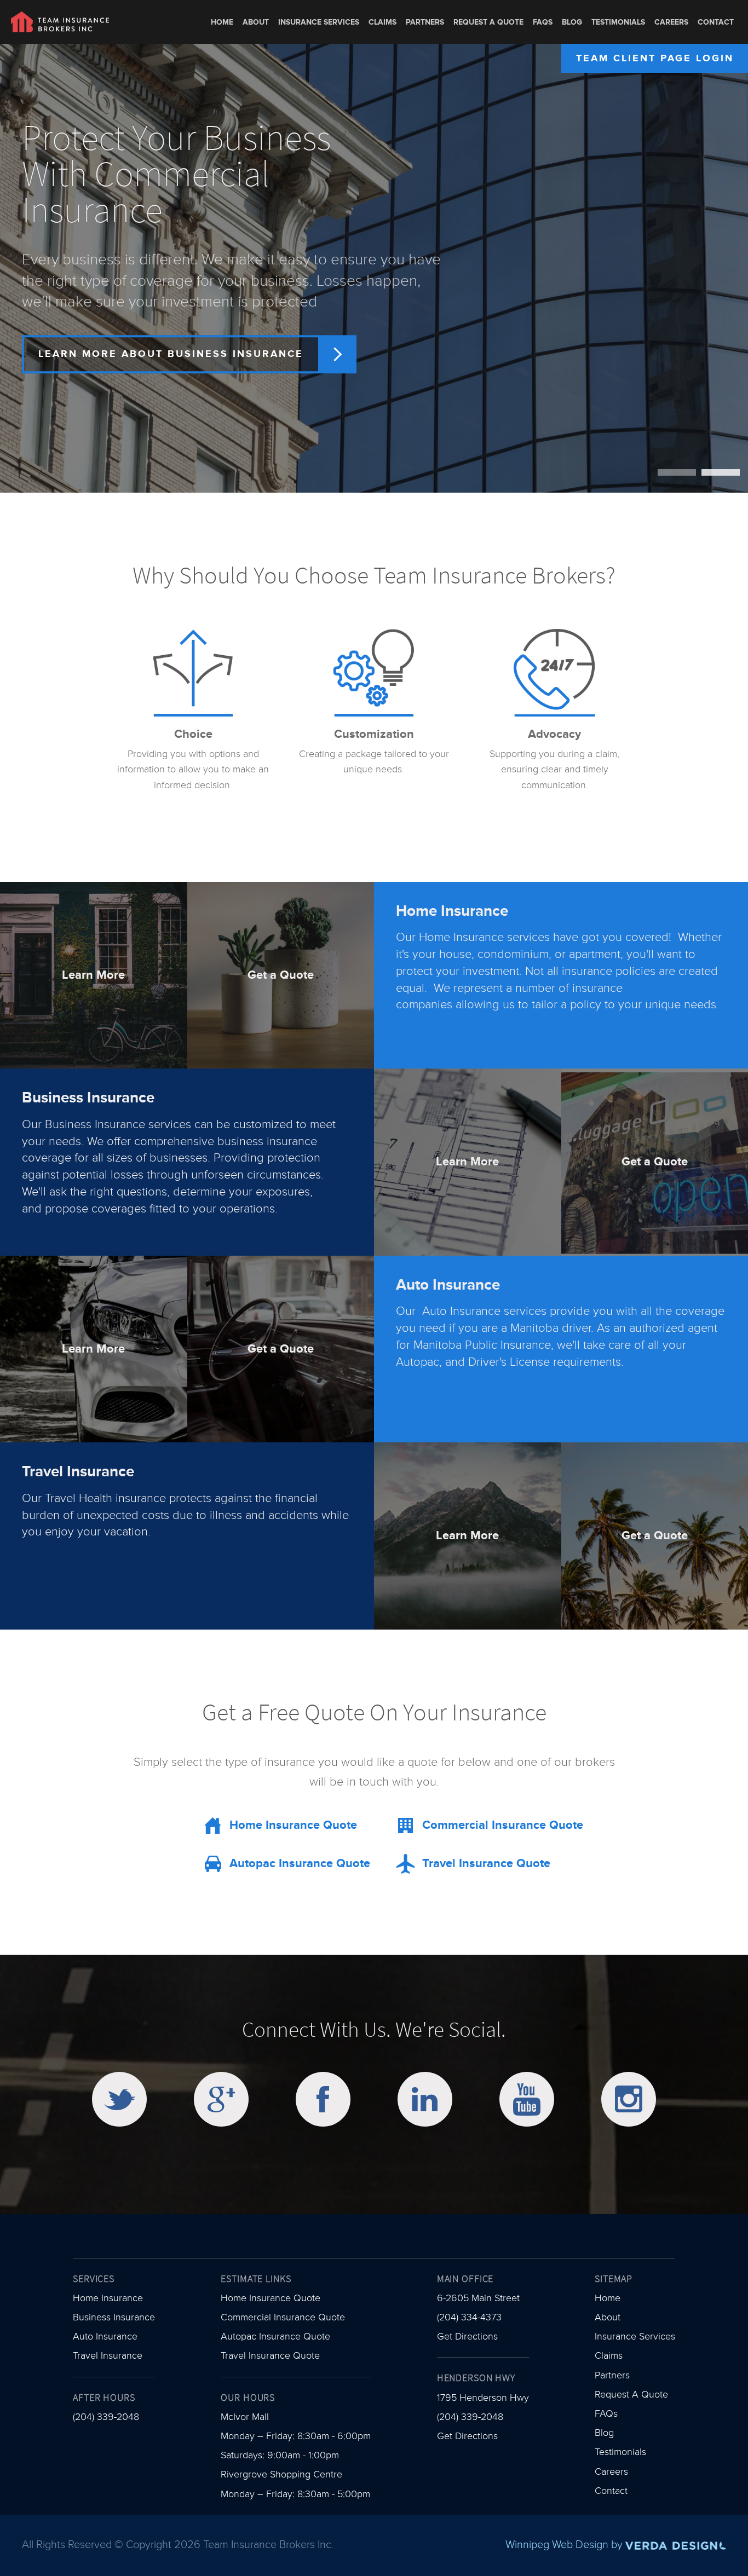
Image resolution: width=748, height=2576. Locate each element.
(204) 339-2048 (106, 2417)
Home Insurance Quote (271, 2298)
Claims (382, 22)
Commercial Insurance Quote (283, 2317)
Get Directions (467, 2337)
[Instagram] (629, 2099)
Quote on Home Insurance (128, 364)
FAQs (543, 22)
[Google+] (221, 2099)
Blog (572, 22)
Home (222, 22)
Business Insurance (114, 2317)
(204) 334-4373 (469, 2317)
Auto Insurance (105, 2337)
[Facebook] (323, 2099)
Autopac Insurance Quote (275, 2337)
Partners (425, 22)
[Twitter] (119, 2099)
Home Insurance (108, 2298)
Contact (716, 22)
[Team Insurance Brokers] (60, 22)
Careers (671, 22)
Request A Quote (488, 22)
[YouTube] (527, 2099)
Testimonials (618, 22)
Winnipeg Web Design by (565, 2545)
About (256, 22)
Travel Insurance (108, 2356)
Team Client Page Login (655, 58)
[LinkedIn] (425, 2099)
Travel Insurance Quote (270, 2356)
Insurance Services (319, 22)
